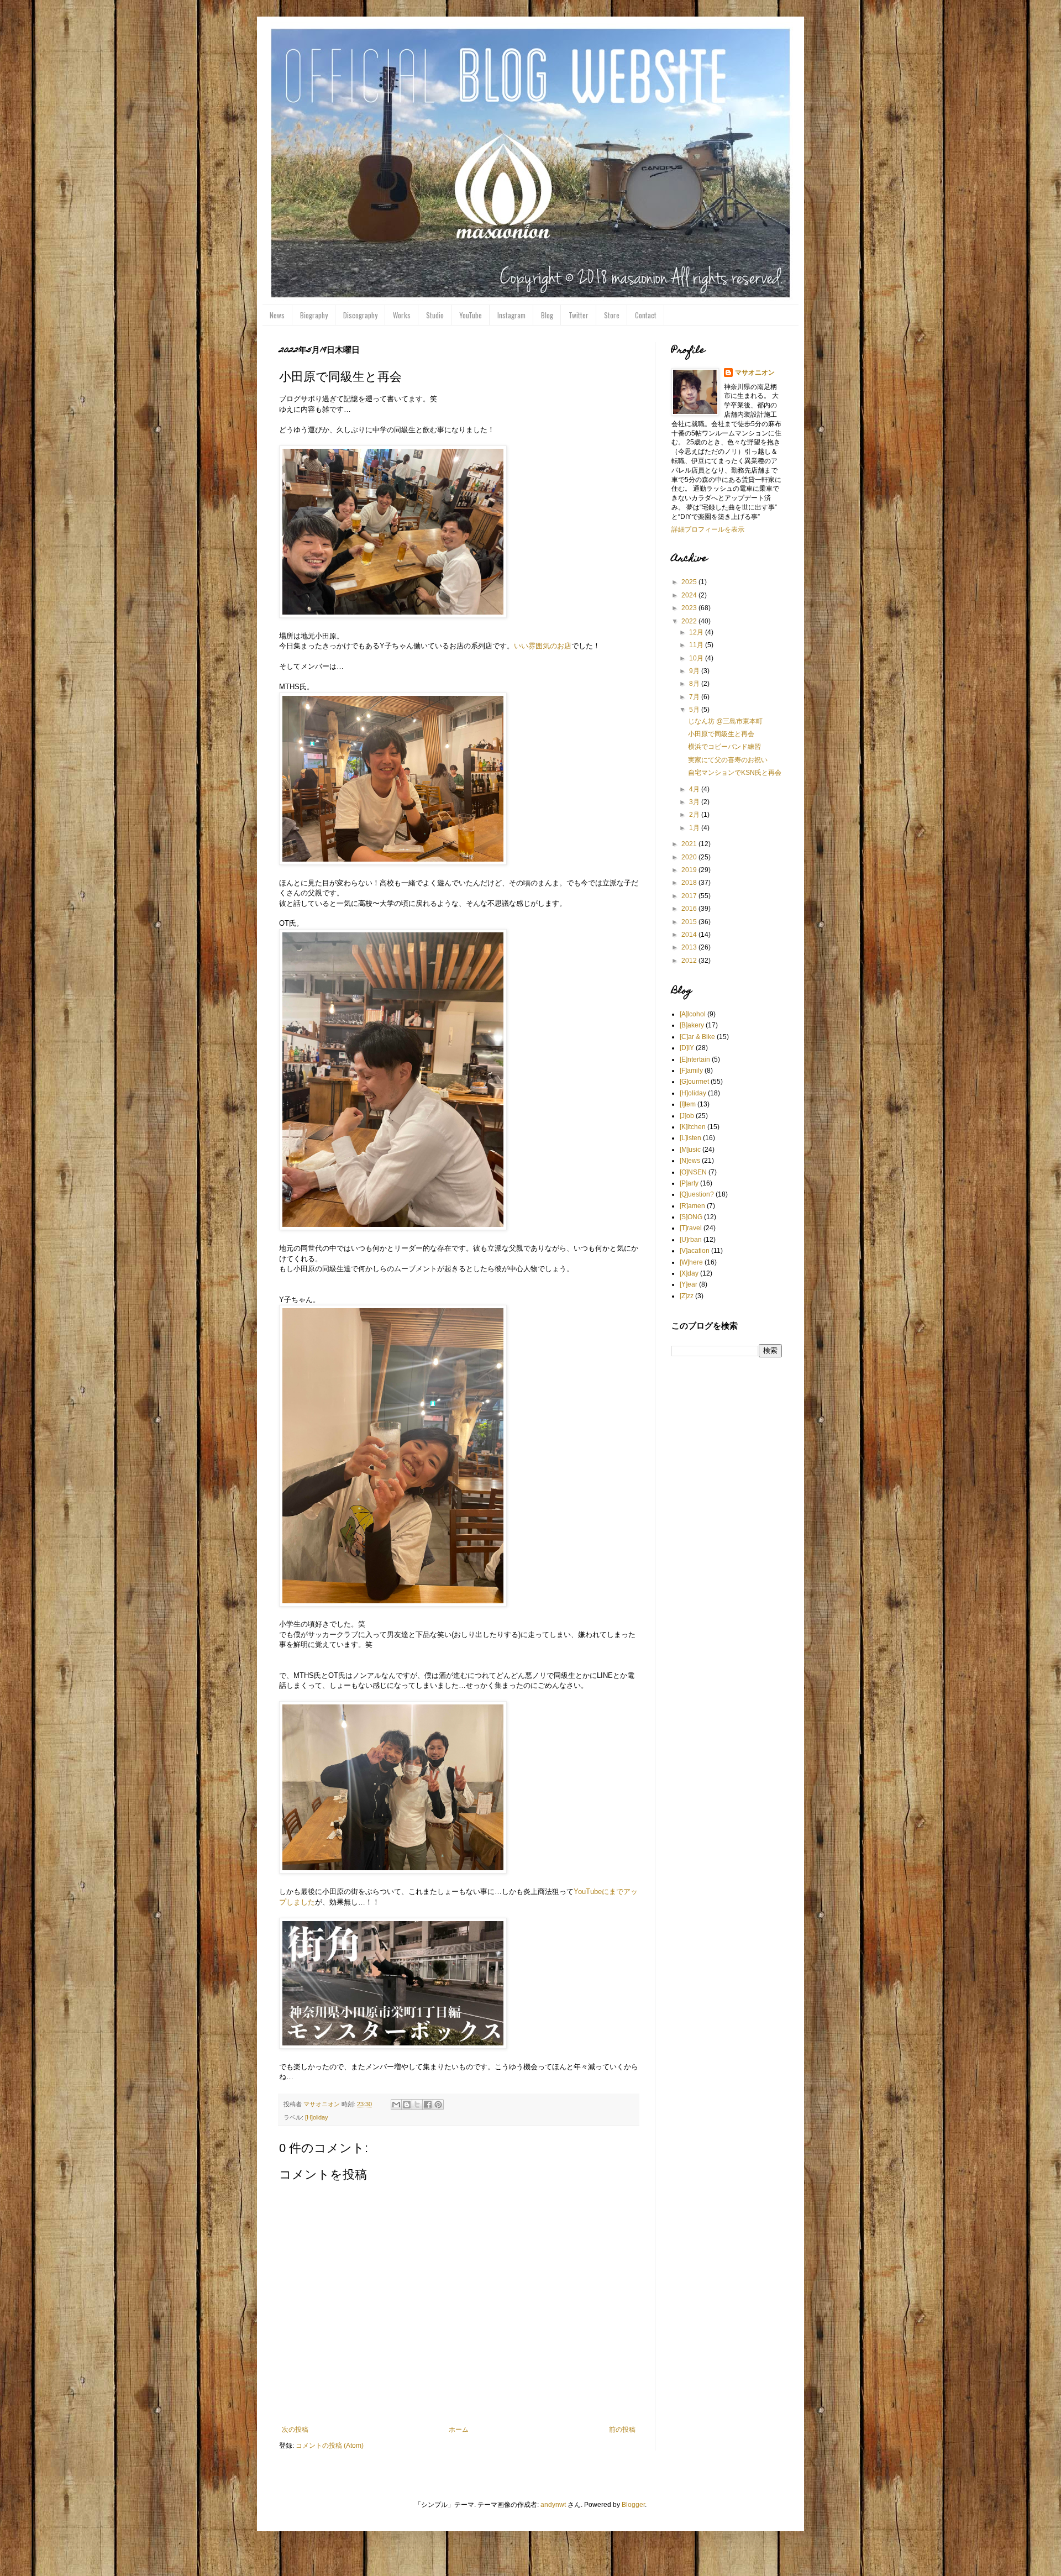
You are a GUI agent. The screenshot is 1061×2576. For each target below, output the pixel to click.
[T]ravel (691, 1228)
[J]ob (687, 1116)
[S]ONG (691, 1217)
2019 (690, 870)
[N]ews (690, 1161)
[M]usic (690, 1150)
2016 (690, 909)
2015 (690, 922)
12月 (697, 632)
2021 (690, 844)
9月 (695, 671)
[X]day (689, 1273)
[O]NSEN (693, 1172)
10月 (697, 658)
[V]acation (695, 1251)
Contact (646, 315)
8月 (695, 684)
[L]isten (690, 1138)
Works (402, 315)
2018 (690, 883)
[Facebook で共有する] (428, 2105)
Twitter (579, 315)
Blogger (633, 2505)
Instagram (511, 315)
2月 (695, 815)
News (277, 315)
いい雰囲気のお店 (543, 646)
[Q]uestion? (697, 1194)
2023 (690, 608)
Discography (360, 315)
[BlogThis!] (407, 2105)
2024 (690, 595)
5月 (695, 710)
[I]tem (688, 1104)
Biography (314, 315)
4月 (695, 789)
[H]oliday (317, 2117)
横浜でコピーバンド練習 (724, 747)
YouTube (471, 315)
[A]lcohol (693, 1014)
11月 (697, 645)
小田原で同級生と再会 (721, 734)
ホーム (459, 2430)
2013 (690, 947)
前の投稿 (622, 2430)
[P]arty (689, 1183)
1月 (695, 828)
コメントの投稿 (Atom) (330, 2446)
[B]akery (692, 1025)
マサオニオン (755, 373)
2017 (690, 896)
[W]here (691, 1262)
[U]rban (691, 1240)
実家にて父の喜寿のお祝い (728, 760)
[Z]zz (687, 1296)
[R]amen (692, 1206)
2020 (690, 857)
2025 (690, 582)
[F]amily (691, 1071)
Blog (547, 315)
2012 (690, 961)
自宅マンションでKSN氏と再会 (735, 773)
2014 (690, 935)
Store (612, 315)
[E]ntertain (695, 1059)
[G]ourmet (694, 1082)
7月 (695, 697)
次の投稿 (295, 2430)
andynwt (553, 2505)
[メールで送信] (396, 2105)
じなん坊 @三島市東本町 (725, 721)
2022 (690, 621)
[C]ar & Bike (697, 1037)
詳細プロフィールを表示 (708, 529)
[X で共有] (417, 2105)
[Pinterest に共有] (438, 2105)
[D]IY (687, 1048)
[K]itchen (693, 1127)
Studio (435, 315)
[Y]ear (689, 1284)
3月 (695, 802)
